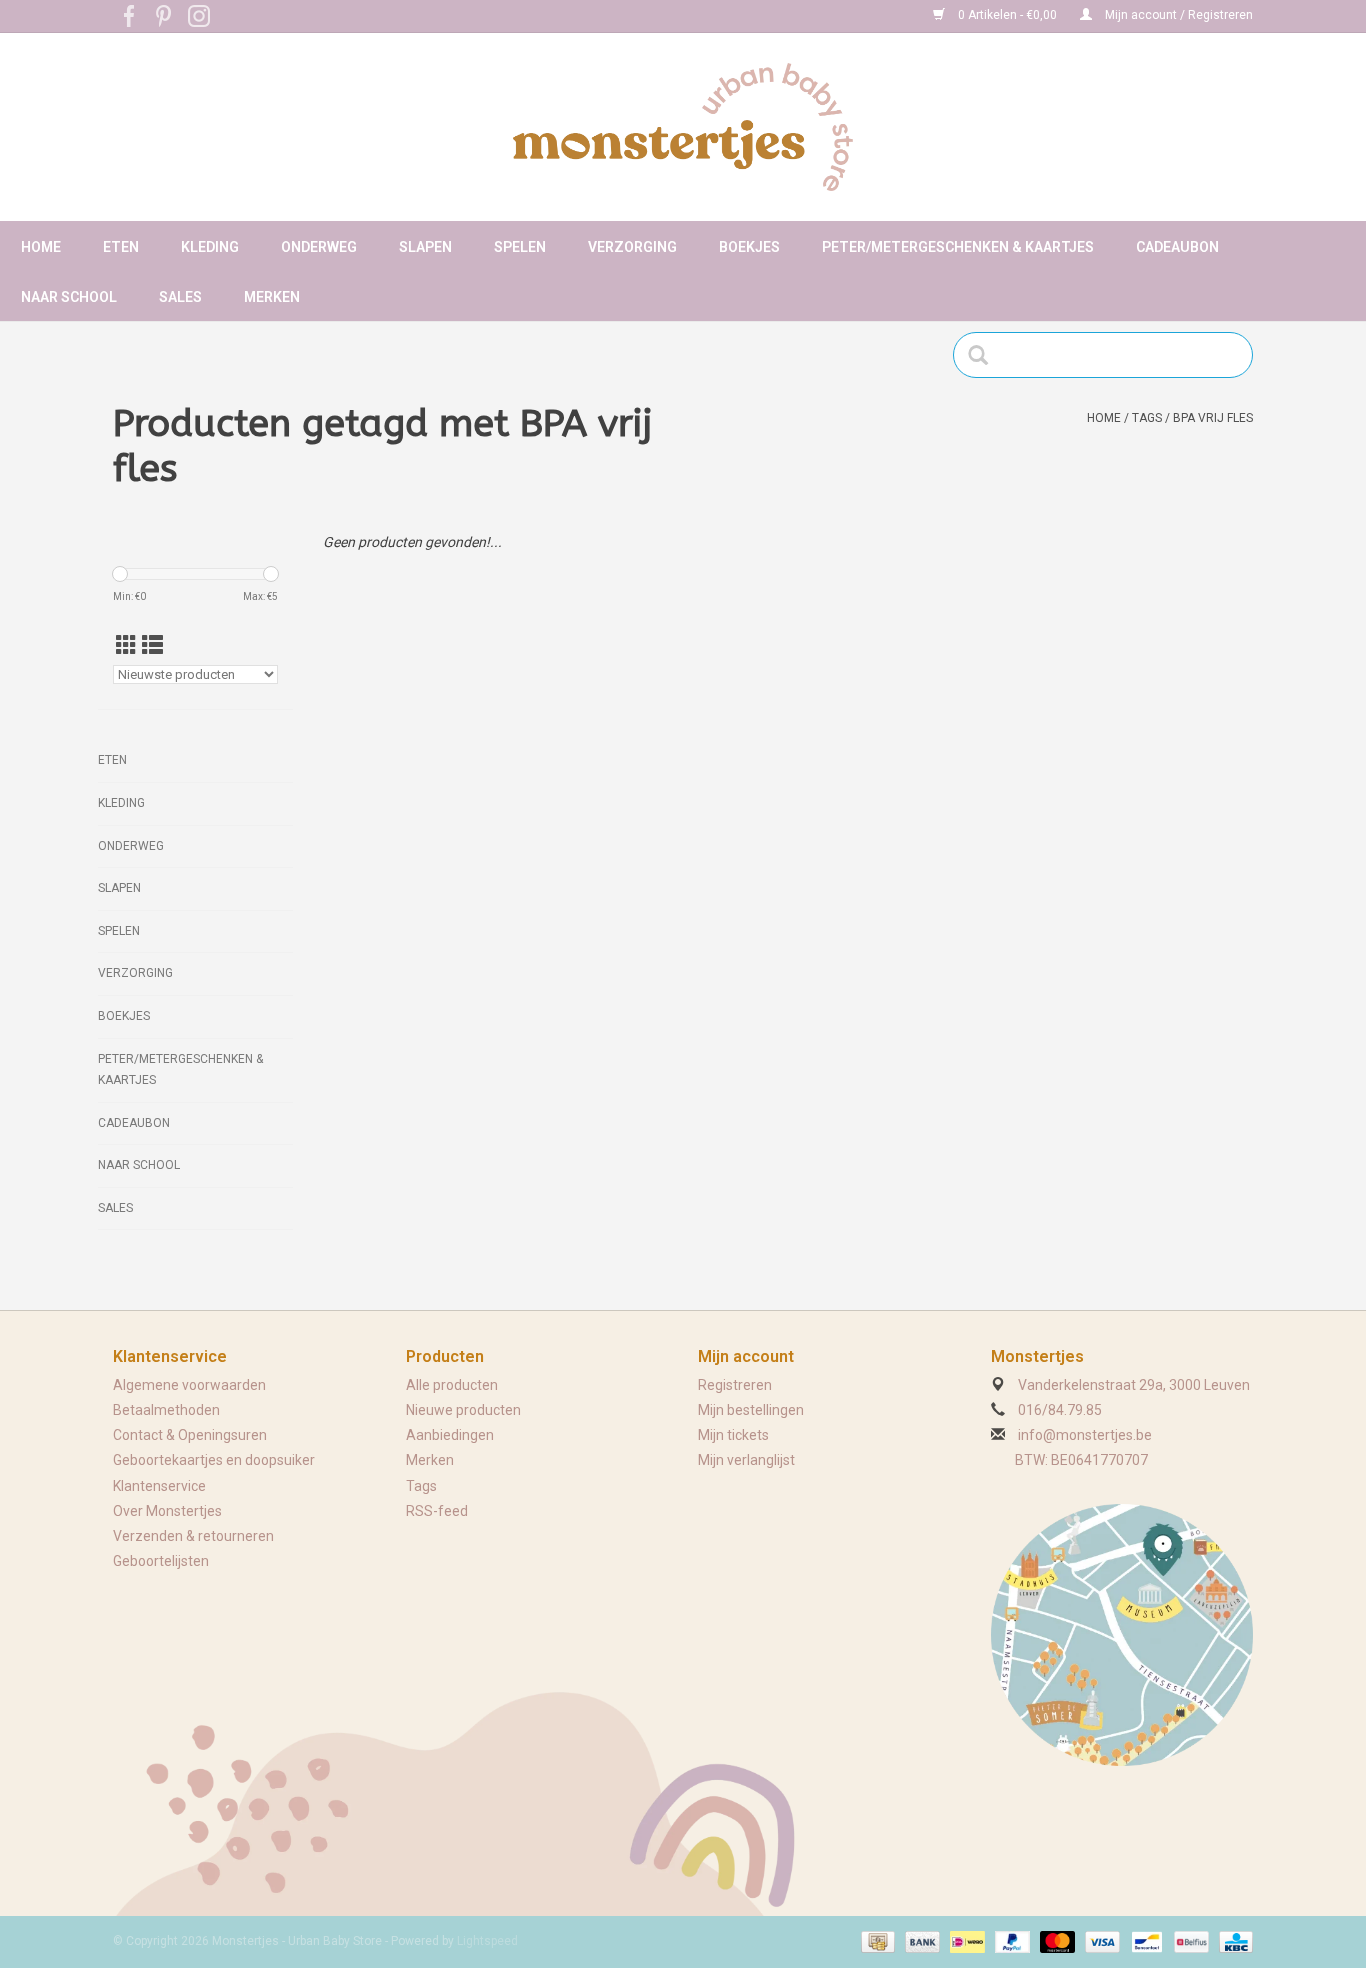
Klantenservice (159, 1486)
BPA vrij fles (1213, 418)
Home (41, 247)
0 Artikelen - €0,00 (1007, 15)
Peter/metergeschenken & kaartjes (958, 247)
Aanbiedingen (450, 1435)
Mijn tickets (733, 1435)
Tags (1147, 418)
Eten (121, 247)
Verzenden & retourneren (193, 1536)
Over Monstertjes (167, 1511)
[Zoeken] (984, 355)
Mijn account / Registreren (1177, 15)
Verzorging (632, 247)
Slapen (425, 247)
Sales (180, 297)
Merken (272, 297)
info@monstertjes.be (1085, 1435)
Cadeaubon (1177, 247)
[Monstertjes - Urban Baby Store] (683, 127)
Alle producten (452, 1385)
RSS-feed (437, 1511)
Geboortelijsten (161, 1561)
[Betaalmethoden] (876, 1941)
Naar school (69, 297)
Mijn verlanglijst (746, 1460)
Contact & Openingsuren (190, 1435)
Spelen (520, 247)
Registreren (735, 1385)
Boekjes (749, 247)
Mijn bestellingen (751, 1410)
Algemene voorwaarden (189, 1385)
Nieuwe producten (463, 1410)
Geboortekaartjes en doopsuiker (214, 1460)
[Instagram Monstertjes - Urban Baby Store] (199, 16)
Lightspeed (487, 1941)
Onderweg (319, 247)
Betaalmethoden (166, 1410)
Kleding (210, 247)
